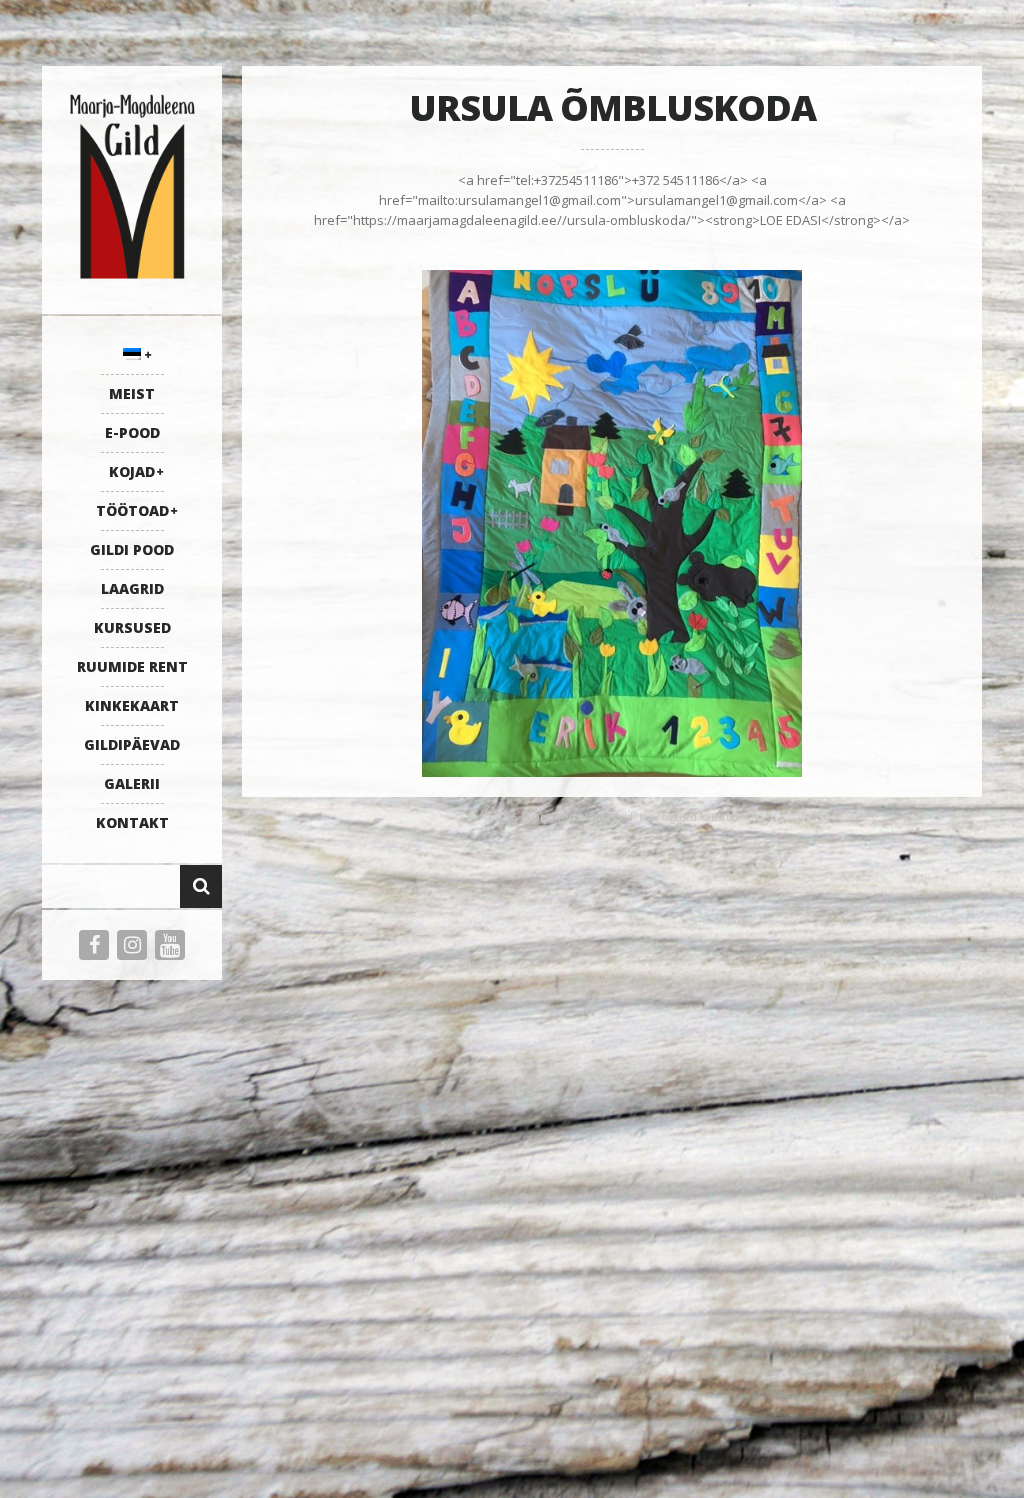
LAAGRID (132, 588)
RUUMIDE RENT (132, 666)
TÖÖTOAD (132, 510)
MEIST (132, 393)
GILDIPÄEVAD (132, 744)
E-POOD (132, 432)
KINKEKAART (132, 705)
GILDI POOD (132, 549)
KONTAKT (132, 822)
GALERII (132, 783)
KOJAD (132, 471)
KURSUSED (132, 627)
